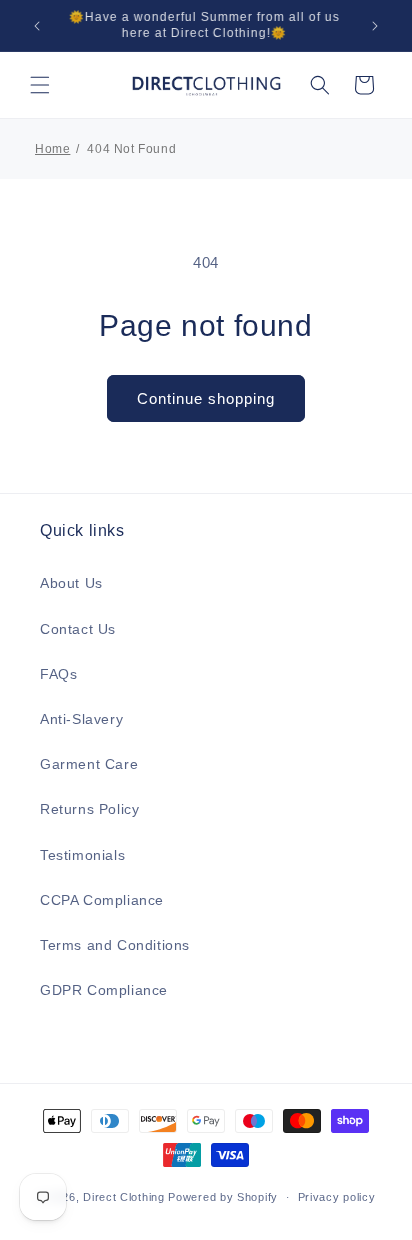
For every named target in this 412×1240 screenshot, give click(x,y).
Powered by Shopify (223, 1197)
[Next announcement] (375, 26)
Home (52, 149)
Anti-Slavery (81, 719)
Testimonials (82, 855)
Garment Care (89, 764)
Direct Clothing (124, 1197)
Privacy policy (337, 1197)
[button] (40, 85)
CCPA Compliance (102, 900)
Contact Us (78, 629)
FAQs (58, 674)
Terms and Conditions (115, 945)
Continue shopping (206, 398)
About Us (71, 583)
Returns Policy (89, 809)
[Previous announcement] (37, 26)
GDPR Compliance (104, 990)
